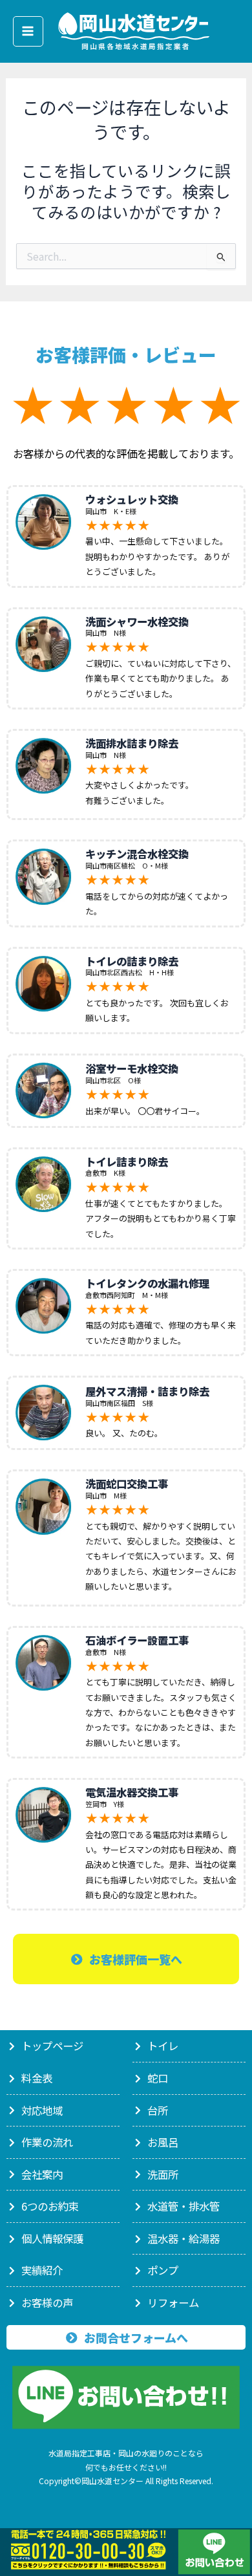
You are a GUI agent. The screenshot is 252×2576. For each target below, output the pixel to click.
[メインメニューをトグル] (28, 31)
